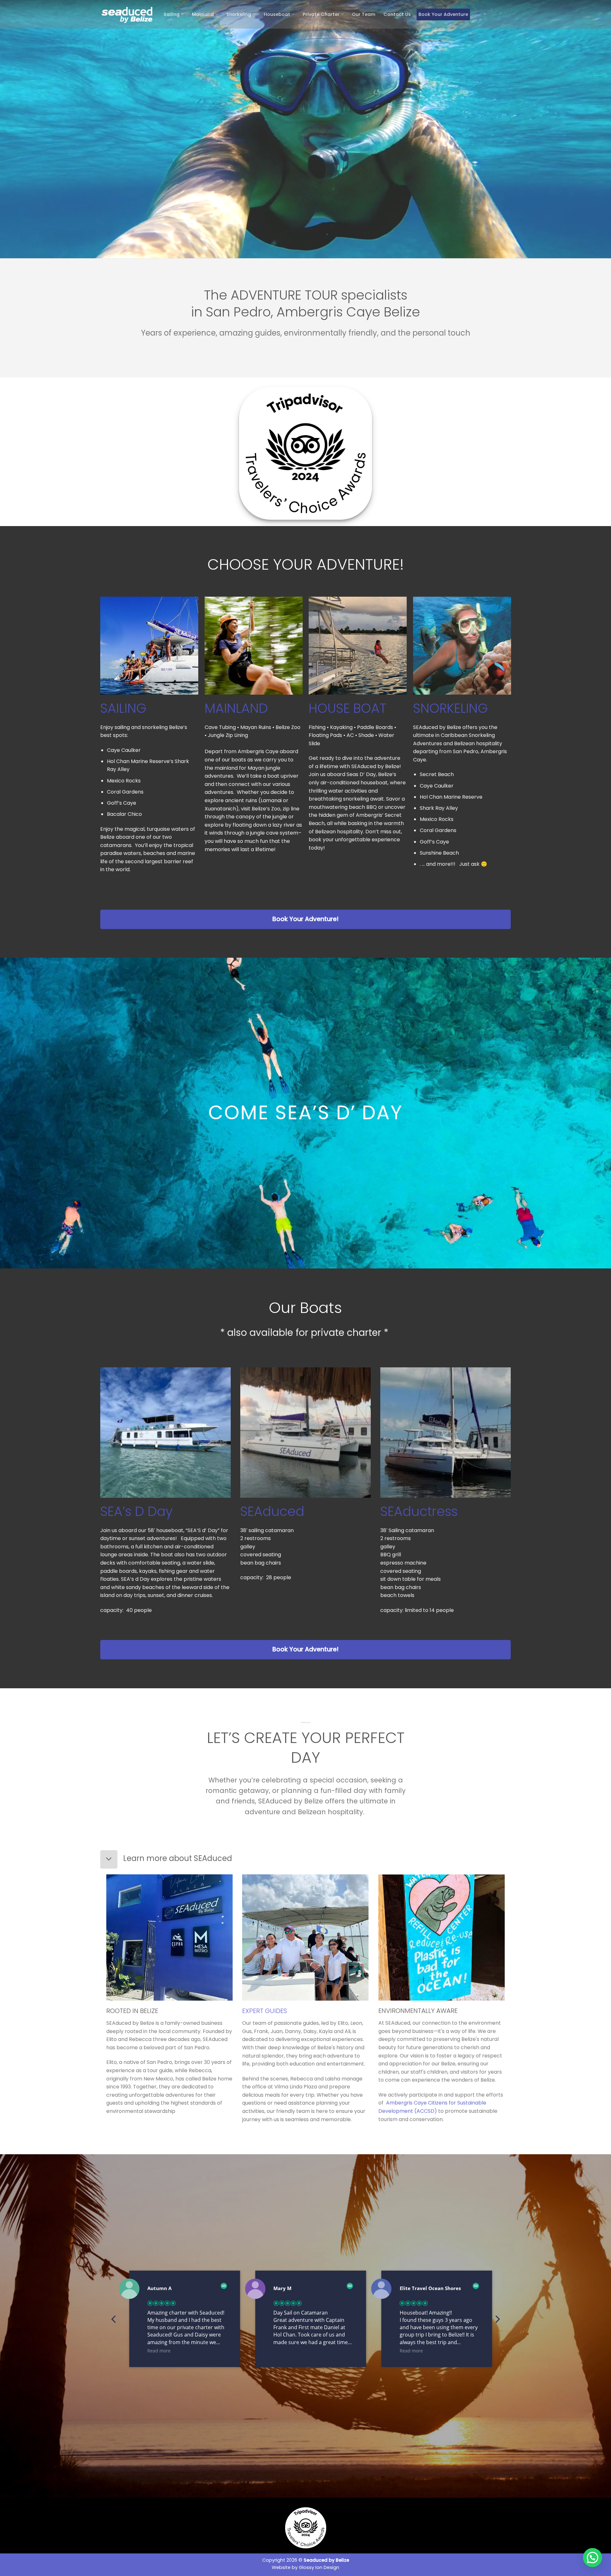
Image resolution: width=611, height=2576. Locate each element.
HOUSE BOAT (348, 708)
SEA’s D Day (136, 1511)
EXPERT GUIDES (265, 2011)
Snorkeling (239, 14)
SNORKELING (450, 708)
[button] (497, 2321)
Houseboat (277, 14)
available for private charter (315, 1333)
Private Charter (321, 14)
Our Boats (305, 1308)
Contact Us (397, 14)
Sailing (172, 14)
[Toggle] (109, 1859)
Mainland (203, 14)
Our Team (364, 14)
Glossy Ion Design (319, 2567)
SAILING (123, 708)
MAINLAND (236, 708)
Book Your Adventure (443, 14)
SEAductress (419, 1511)
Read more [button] (159, 2351)
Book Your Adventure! (305, 919)
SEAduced (272, 1511)
